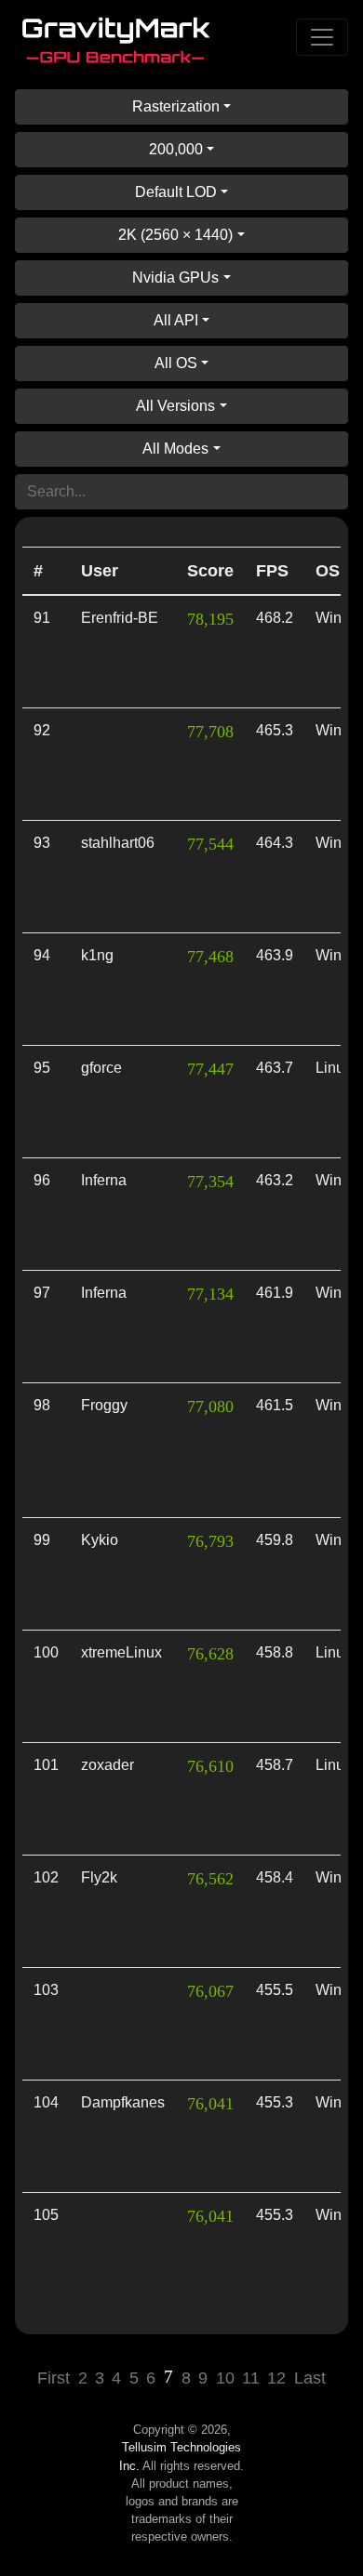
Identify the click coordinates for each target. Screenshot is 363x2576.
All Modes (175, 449)
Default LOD (176, 192)
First (54, 2378)
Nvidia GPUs (175, 277)
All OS (176, 363)
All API (176, 320)
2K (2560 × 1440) (175, 235)
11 (251, 2378)
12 (276, 2378)
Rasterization (176, 106)
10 (225, 2378)
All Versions (175, 406)
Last (310, 2378)
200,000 (176, 149)
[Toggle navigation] (322, 37)
